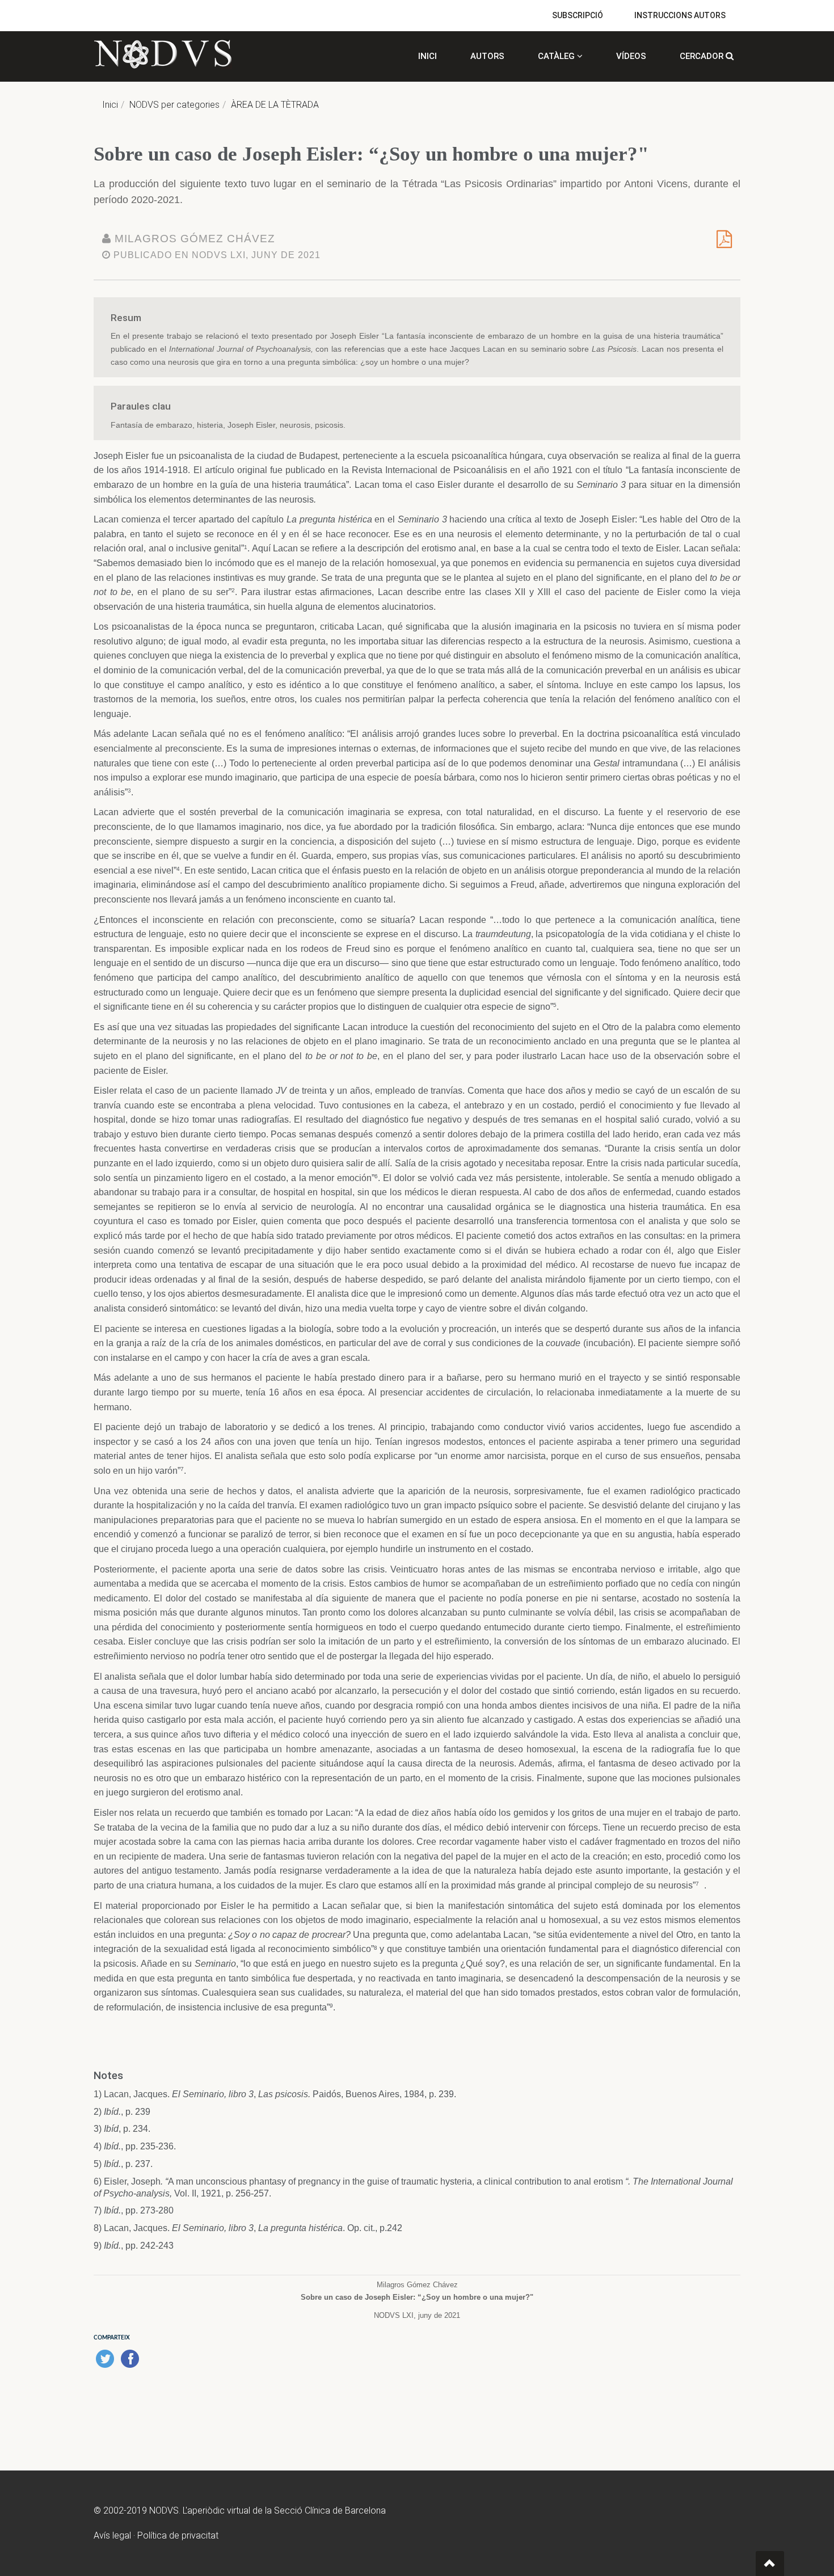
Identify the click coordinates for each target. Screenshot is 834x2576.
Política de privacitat (178, 2535)
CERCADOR (703, 56)
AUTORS (487, 56)
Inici (110, 105)
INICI (427, 56)
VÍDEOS (631, 56)
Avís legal (112, 2535)
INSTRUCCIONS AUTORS (680, 15)
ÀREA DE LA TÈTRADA (275, 105)
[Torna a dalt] (770, 2564)
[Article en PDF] (724, 243)
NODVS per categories (174, 105)
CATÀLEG (557, 56)
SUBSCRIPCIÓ (578, 15)
